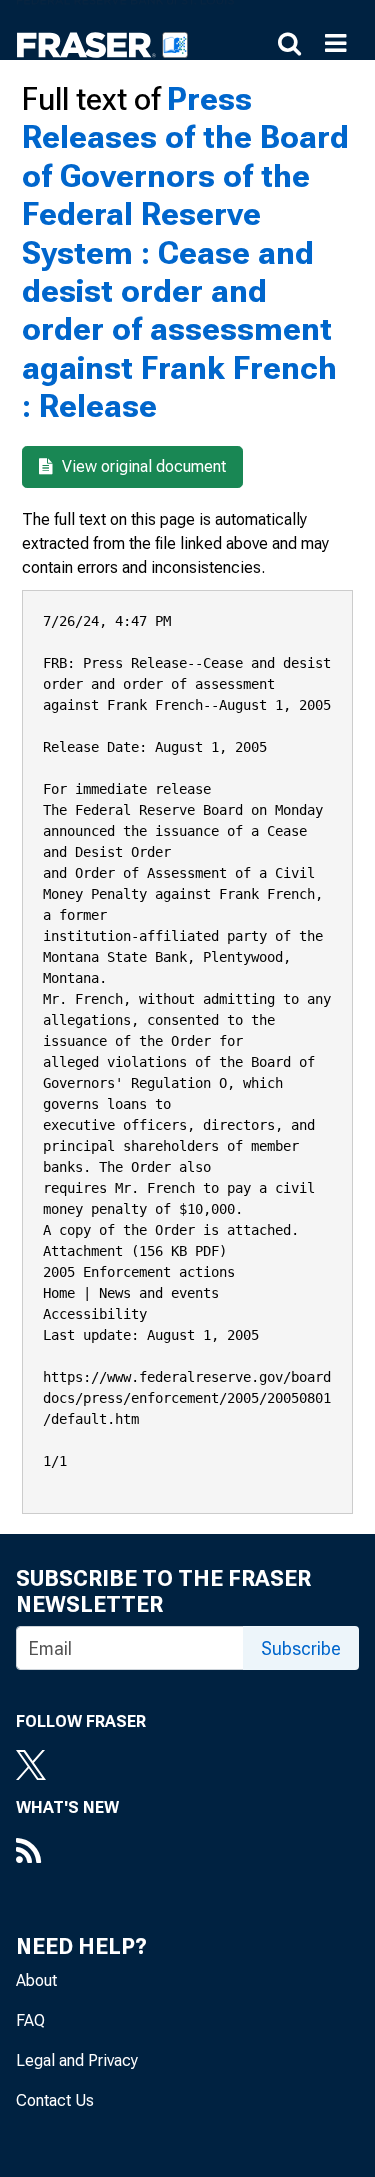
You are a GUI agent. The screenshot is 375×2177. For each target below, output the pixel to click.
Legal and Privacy (77, 2060)
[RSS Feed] (67, 1853)
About (36, 1980)
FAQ (30, 2020)
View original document (142, 466)
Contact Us (55, 2100)
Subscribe (301, 1648)
